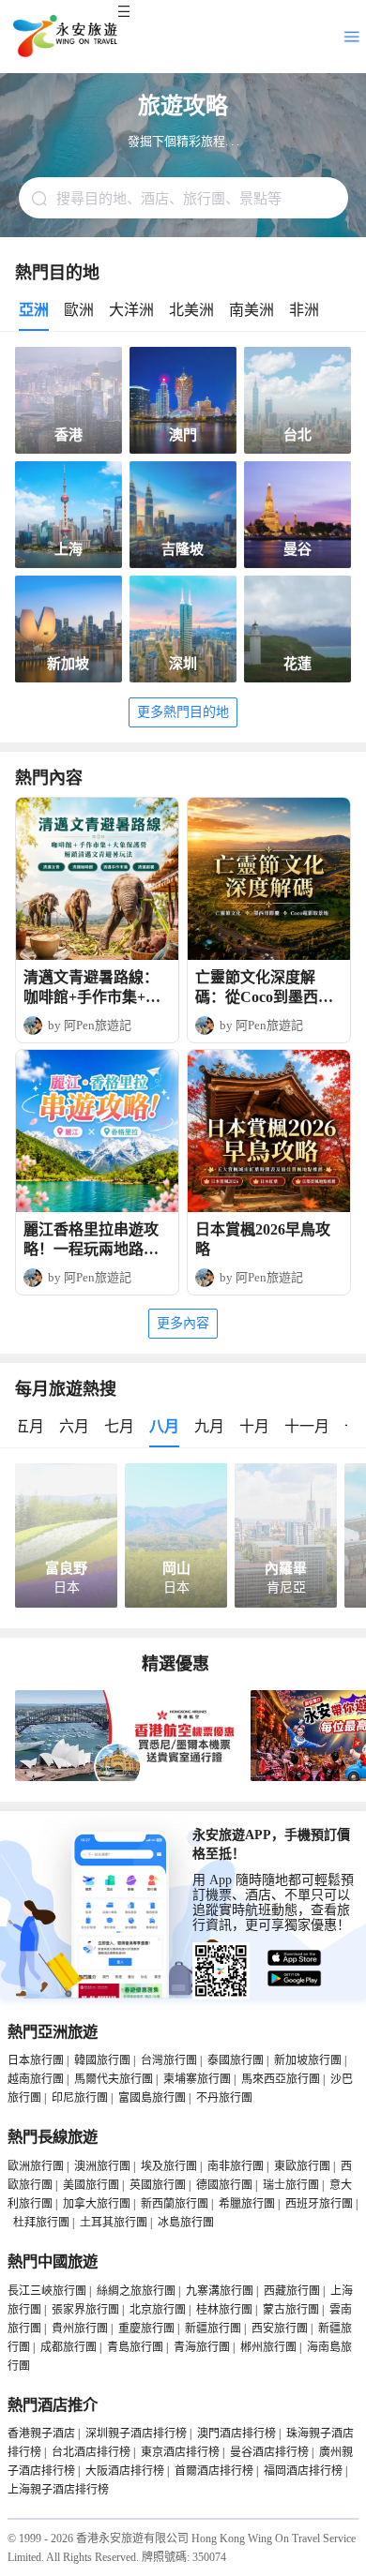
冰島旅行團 (186, 2223)
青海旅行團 (202, 2347)
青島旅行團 (135, 2347)
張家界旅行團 (85, 2310)
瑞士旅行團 (291, 2185)
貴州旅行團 (80, 2329)
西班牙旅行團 (319, 2204)
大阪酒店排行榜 (125, 2471)
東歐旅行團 (302, 2166)
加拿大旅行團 (97, 2204)
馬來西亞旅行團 (281, 2079)
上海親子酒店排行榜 (58, 2490)
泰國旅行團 (236, 2060)
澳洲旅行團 (102, 2166)
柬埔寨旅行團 (197, 2079)
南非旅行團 (236, 2166)
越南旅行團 (36, 2079)
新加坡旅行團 (308, 2060)
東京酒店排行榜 (180, 2452)
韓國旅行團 (102, 2060)
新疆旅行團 (213, 2329)
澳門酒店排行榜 (236, 2434)
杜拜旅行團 (41, 2223)
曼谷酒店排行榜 (269, 2452)
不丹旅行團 (224, 2098)
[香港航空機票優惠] (129, 1777)
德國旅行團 (224, 2185)
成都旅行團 (69, 2347)
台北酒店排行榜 (91, 2452)
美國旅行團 (91, 2185)
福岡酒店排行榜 (303, 2471)
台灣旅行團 (169, 2060)
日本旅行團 (36, 2060)
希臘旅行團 (247, 2204)
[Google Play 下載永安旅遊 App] (295, 1979)
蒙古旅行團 (291, 2310)
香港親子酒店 (41, 2434)
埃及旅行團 (169, 2166)
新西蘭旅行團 (175, 2204)
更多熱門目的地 (183, 712)
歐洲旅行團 (36, 2166)
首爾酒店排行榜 (214, 2471)
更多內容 (183, 1323)
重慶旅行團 (146, 2329)
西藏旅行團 (292, 2291)
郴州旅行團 (268, 2347)
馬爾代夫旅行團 (114, 2079)
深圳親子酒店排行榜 (136, 2434)
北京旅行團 (158, 2310)
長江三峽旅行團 (47, 2291)
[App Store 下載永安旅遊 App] (295, 1958)
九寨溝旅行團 (220, 2291)
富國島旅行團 (152, 2098)
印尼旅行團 (80, 2098)
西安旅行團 (280, 2329)
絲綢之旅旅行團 (136, 2291)
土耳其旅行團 (114, 2223)
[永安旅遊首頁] (64, 37)
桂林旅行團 (224, 2310)
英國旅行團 (158, 2185)
